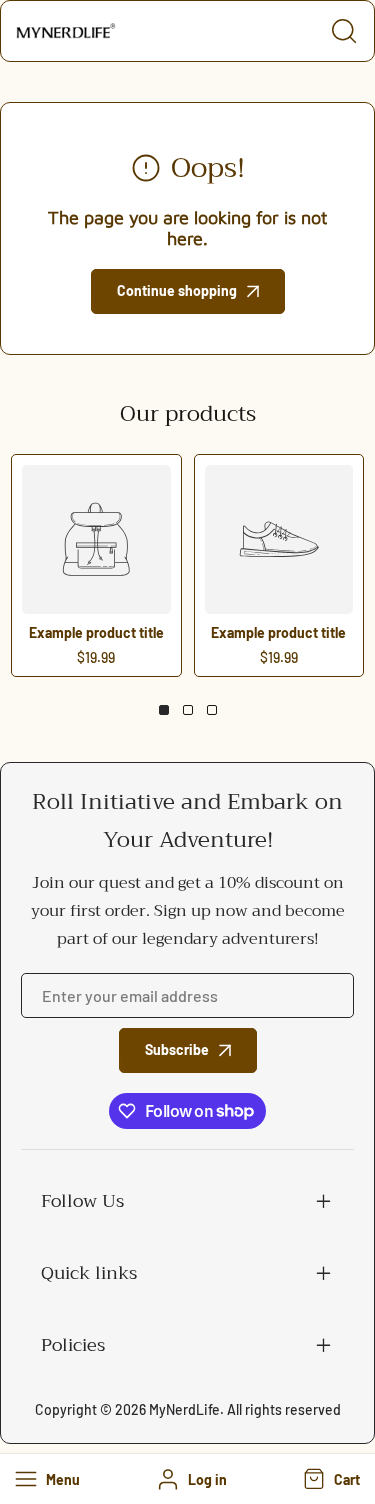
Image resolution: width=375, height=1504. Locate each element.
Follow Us (82, 1201)
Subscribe (177, 1049)
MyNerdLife (184, 1409)
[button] (329, 1479)
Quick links (89, 1273)
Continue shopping (177, 290)
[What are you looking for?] (344, 31)
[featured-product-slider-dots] (164, 710)
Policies (73, 1345)
